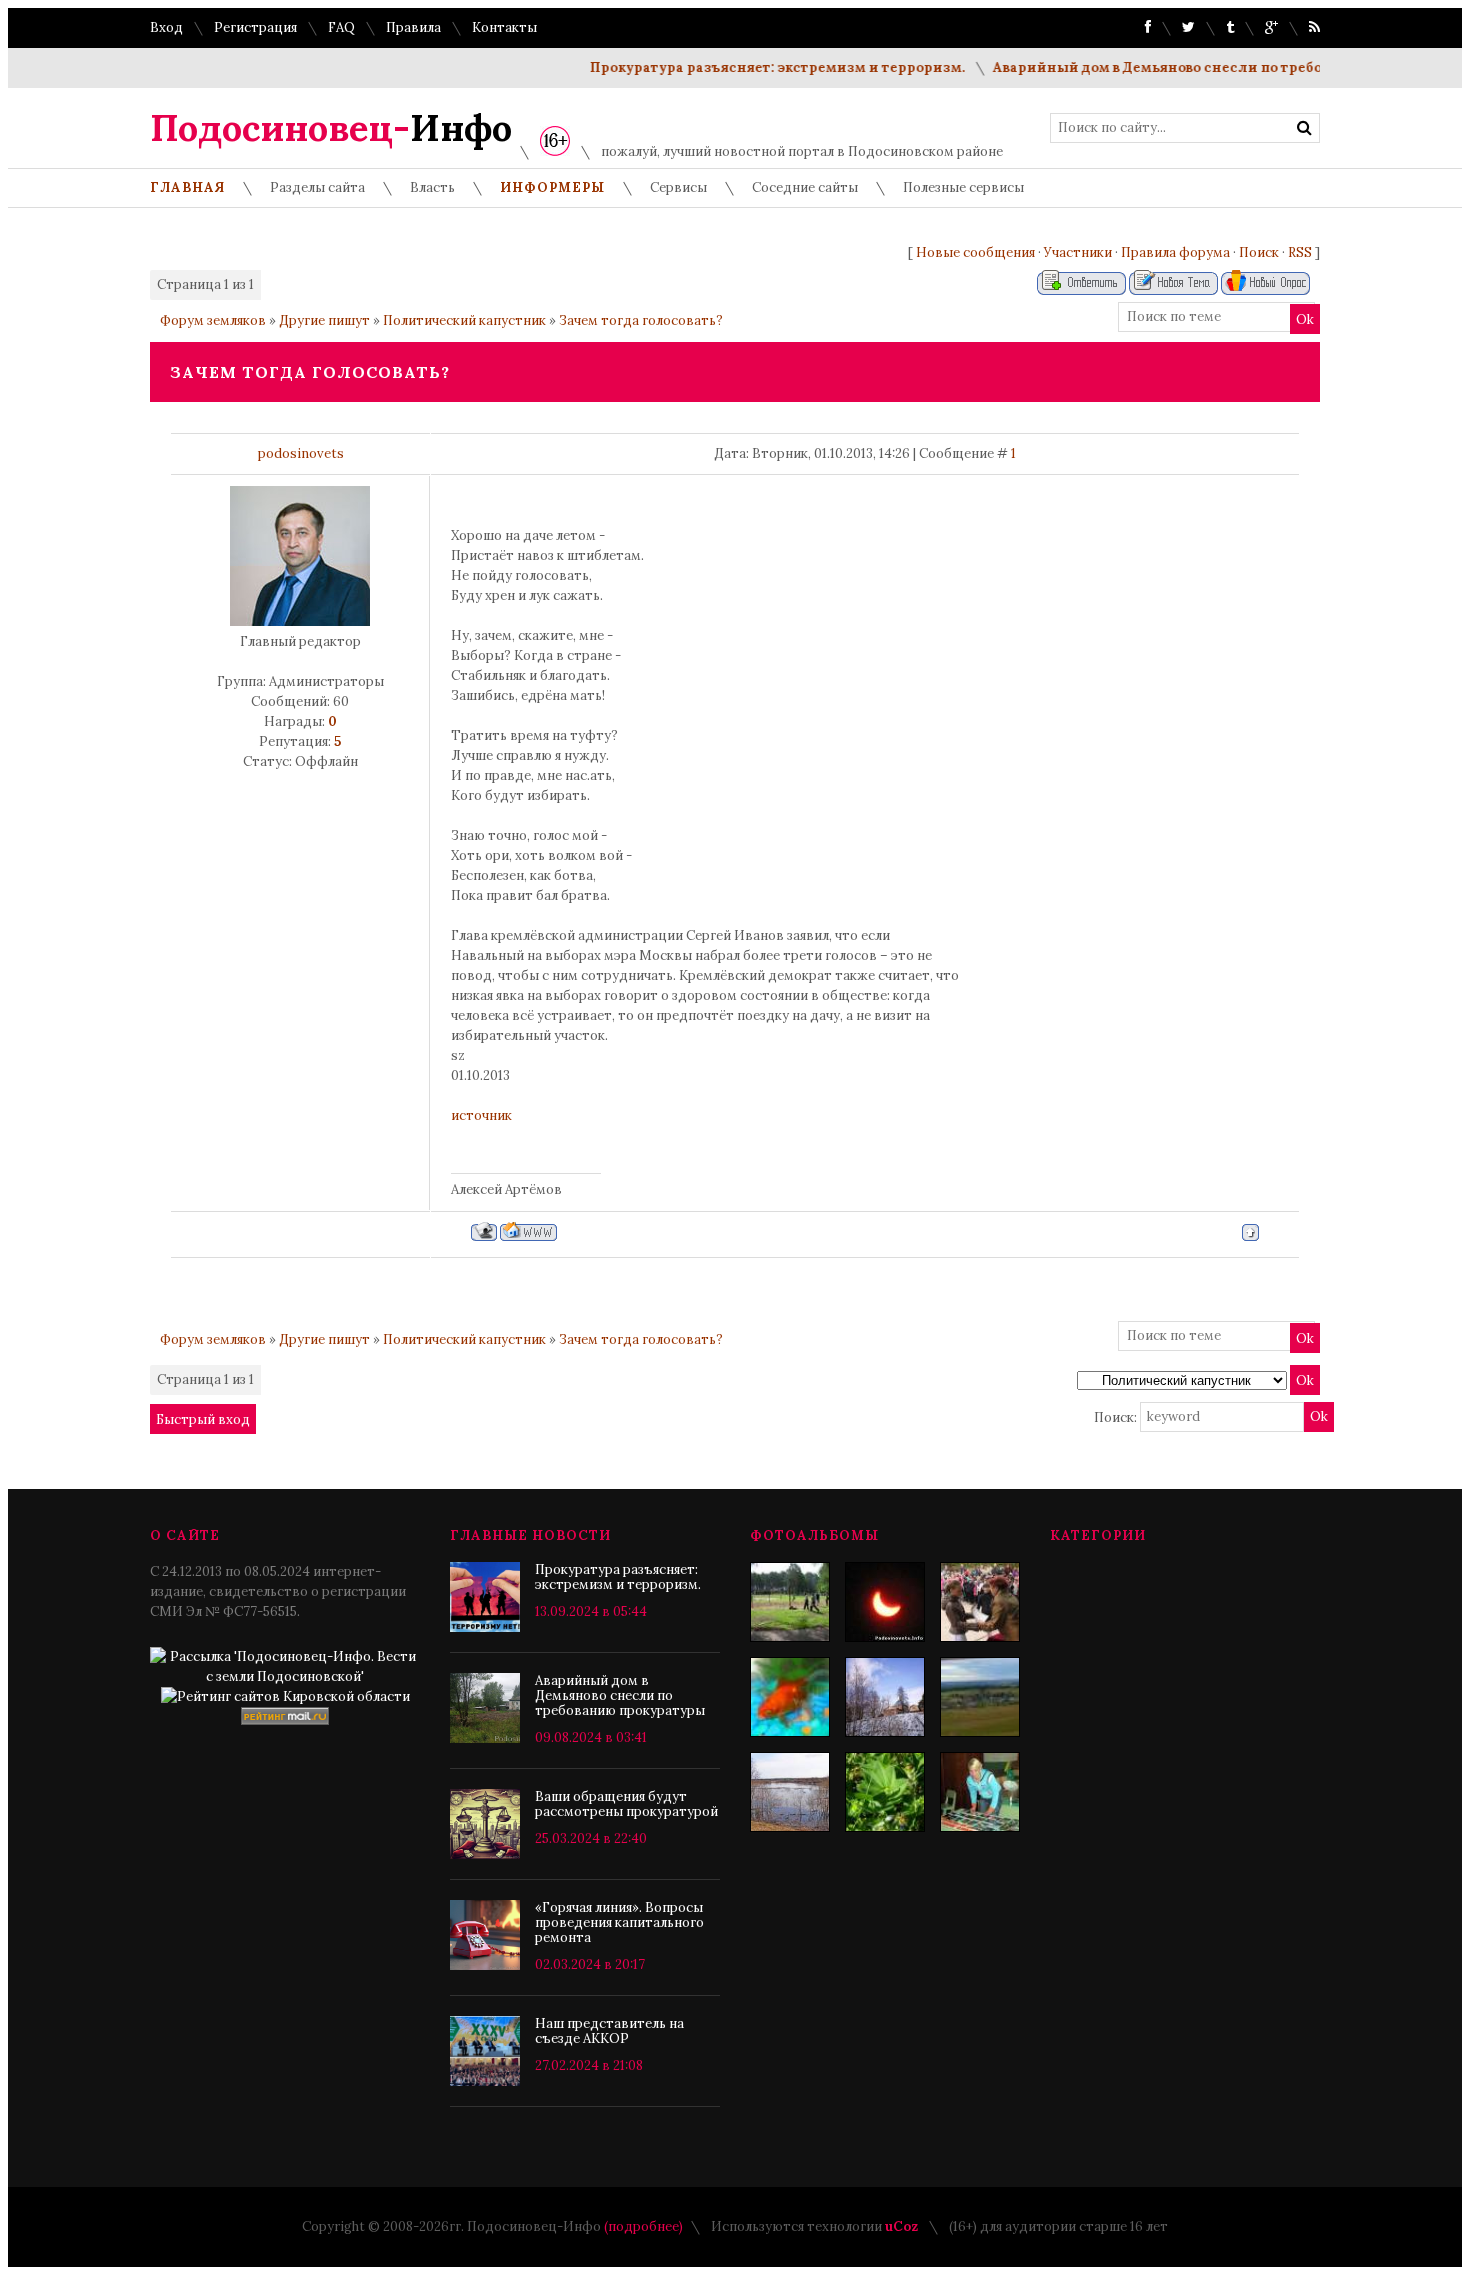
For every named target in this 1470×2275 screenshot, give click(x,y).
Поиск (1259, 252)
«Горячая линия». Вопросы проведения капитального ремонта (619, 1922)
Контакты (504, 27)
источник (481, 1115)
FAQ (341, 27)
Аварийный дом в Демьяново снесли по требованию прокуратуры (1201, 67)
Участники (1078, 252)
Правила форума (1175, 252)
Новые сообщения (975, 252)
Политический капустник (464, 320)
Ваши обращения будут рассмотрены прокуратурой (626, 1804)
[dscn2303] (790, 1602)
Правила (413, 27)
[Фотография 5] (885, 1792)
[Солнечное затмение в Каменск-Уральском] (885, 1602)
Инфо (331, 128)
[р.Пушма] (790, 1792)
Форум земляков (213, 320)
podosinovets (301, 453)
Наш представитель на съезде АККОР (609, 2031)
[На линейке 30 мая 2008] (980, 1602)
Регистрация (255, 27)
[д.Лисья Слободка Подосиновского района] (980, 1697)
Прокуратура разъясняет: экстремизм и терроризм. (748, 67)
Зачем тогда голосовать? (641, 320)
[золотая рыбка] (790, 1697)
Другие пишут (324, 320)
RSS (1300, 252)
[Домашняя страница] (528, 1231)
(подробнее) (643, 2226)
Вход (166, 27)
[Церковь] (885, 1697)
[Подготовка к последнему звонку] (980, 1792)
